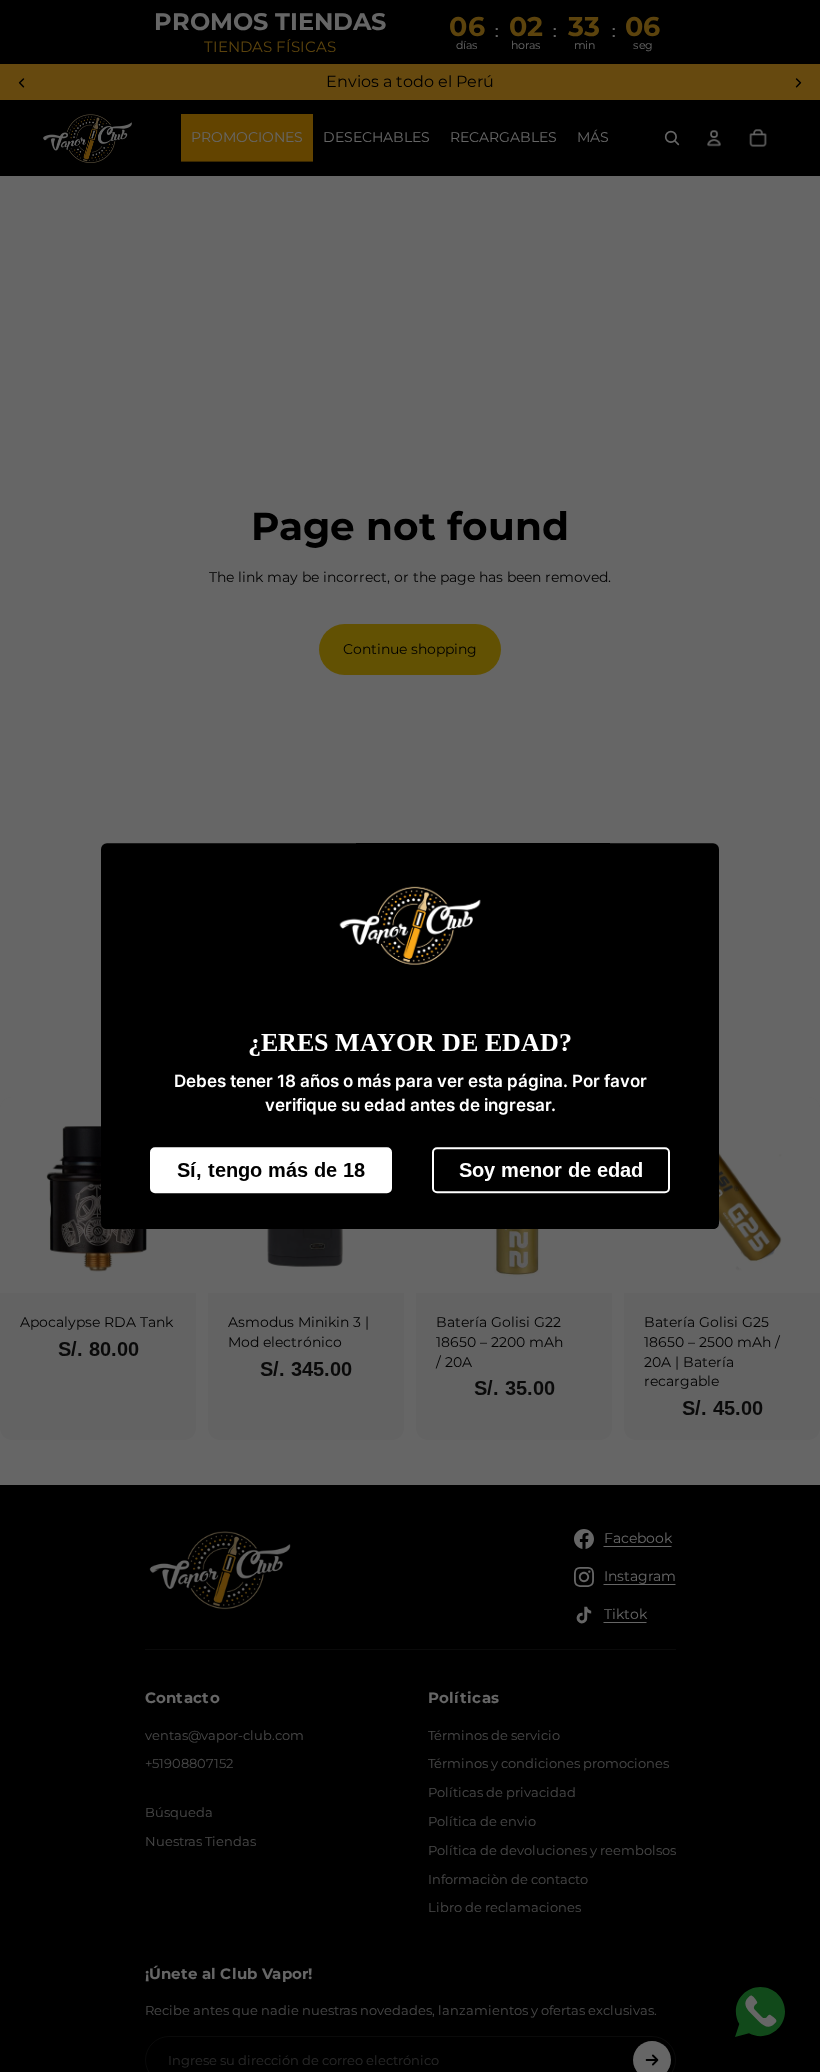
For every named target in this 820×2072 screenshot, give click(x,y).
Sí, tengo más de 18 (271, 1170)
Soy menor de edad (551, 1170)
